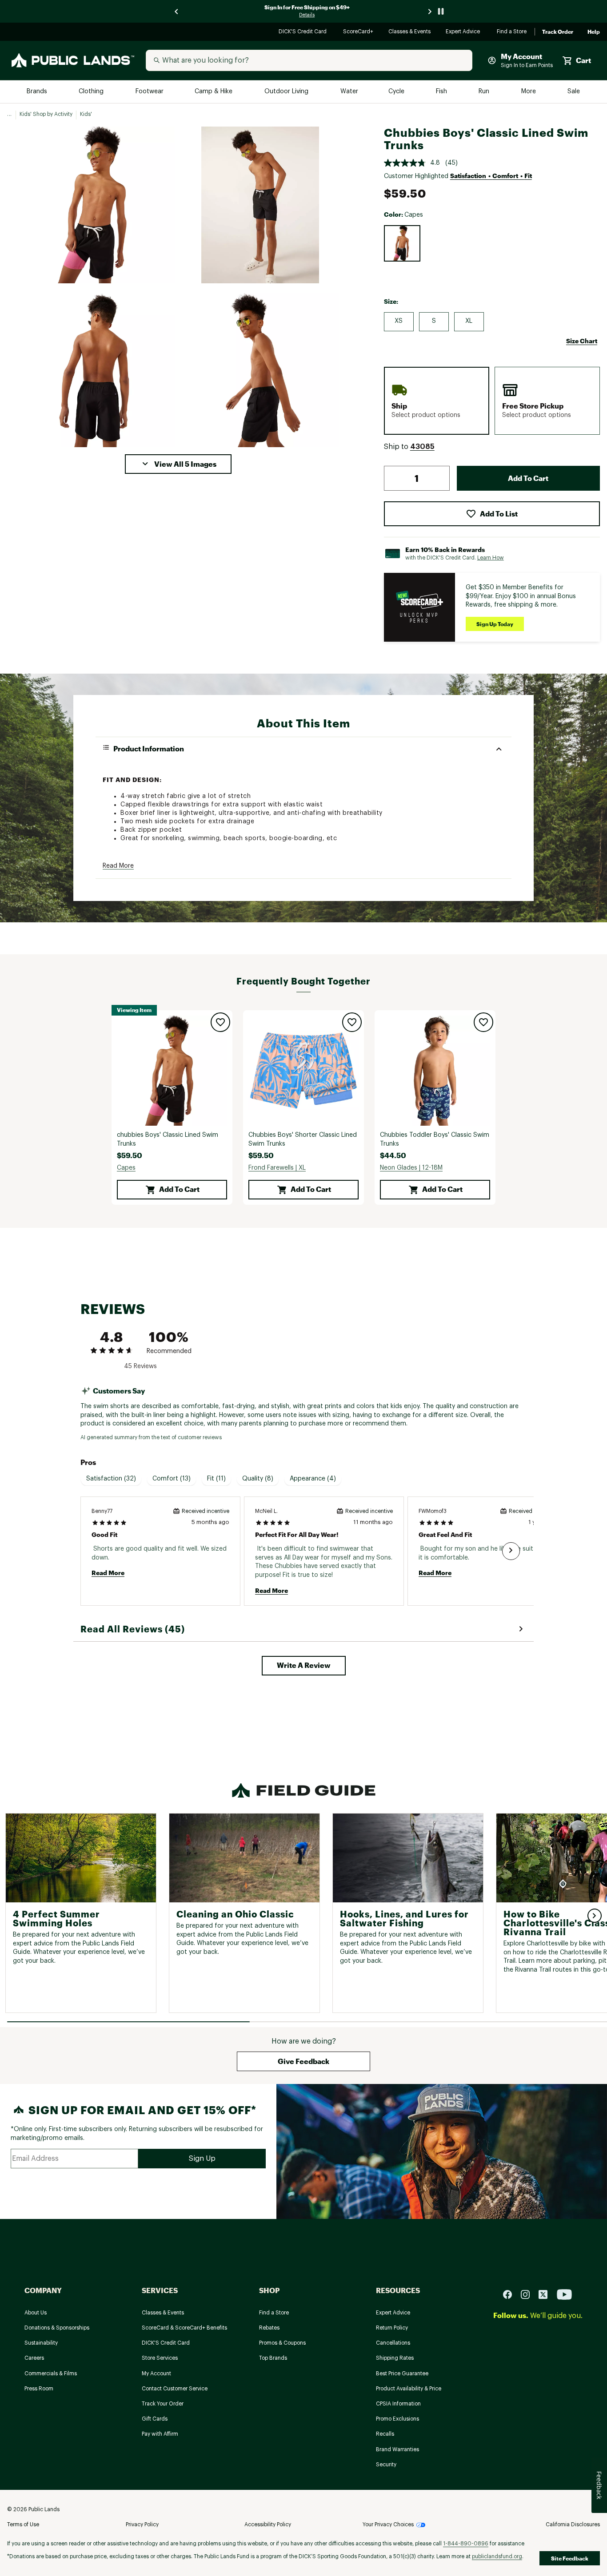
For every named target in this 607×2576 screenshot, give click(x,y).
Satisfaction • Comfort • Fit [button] (491, 176)
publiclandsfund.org (497, 2556)
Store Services (160, 2358)
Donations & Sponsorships (57, 2328)
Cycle (397, 92)
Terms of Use (23, 2524)
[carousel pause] (441, 11)
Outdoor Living (287, 92)
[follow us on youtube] (564, 2294)
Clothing (92, 92)
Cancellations (393, 2343)
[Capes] (402, 243)
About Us (36, 2313)
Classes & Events (410, 32)
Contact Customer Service (175, 2389)
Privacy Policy (142, 2524)
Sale (574, 92)
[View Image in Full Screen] (96, 205)
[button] (178, 464)
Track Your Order (163, 2404)
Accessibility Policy (268, 2524)
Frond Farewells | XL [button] (277, 1168)
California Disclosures (573, 2524)
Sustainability (41, 2343)
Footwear (150, 92)
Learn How (491, 558)
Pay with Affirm (160, 2434)
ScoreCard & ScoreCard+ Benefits (184, 2328)
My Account (156, 2374)
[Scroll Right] (511, 1551)
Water (349, 92)
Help (594, 32)
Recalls (385, 2434)
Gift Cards (155, 2419)
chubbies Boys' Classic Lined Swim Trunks (168, 1139)
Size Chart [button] (582, 341)
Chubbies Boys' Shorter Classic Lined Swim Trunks (303, 1139)
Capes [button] (126, 1168)
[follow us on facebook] (511, 2294)
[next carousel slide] (430, 11)
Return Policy (392, 2328)
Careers (34, 2358)
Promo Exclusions (397, 2419)
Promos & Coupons (282, 2343)
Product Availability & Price (409, 2389)
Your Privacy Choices (388, 2524)
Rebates (269, 2328)
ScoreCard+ (359, 32)
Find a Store (512, 32)
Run (485, 92)
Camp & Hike (214, 92)
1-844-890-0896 (466, 2544)
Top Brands (273, 2358)
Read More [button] (118, 866)
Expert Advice (464, 32)
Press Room (39, 2389)
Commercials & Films (51, 2374)
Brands (38, 92)
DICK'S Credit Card (304, 32)
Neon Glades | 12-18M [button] (411, 1168)
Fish (442, 92)
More (529, 92)
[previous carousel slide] (177, 11)
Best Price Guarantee (402, 2374)
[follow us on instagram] (529, 2294)
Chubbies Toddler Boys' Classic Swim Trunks (435, 1139)
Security (386, 2465)
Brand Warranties (397, 2449)
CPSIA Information (398, 2404)
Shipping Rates (395, 2358)
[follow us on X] (547, 2294)
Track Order (558, 32)
